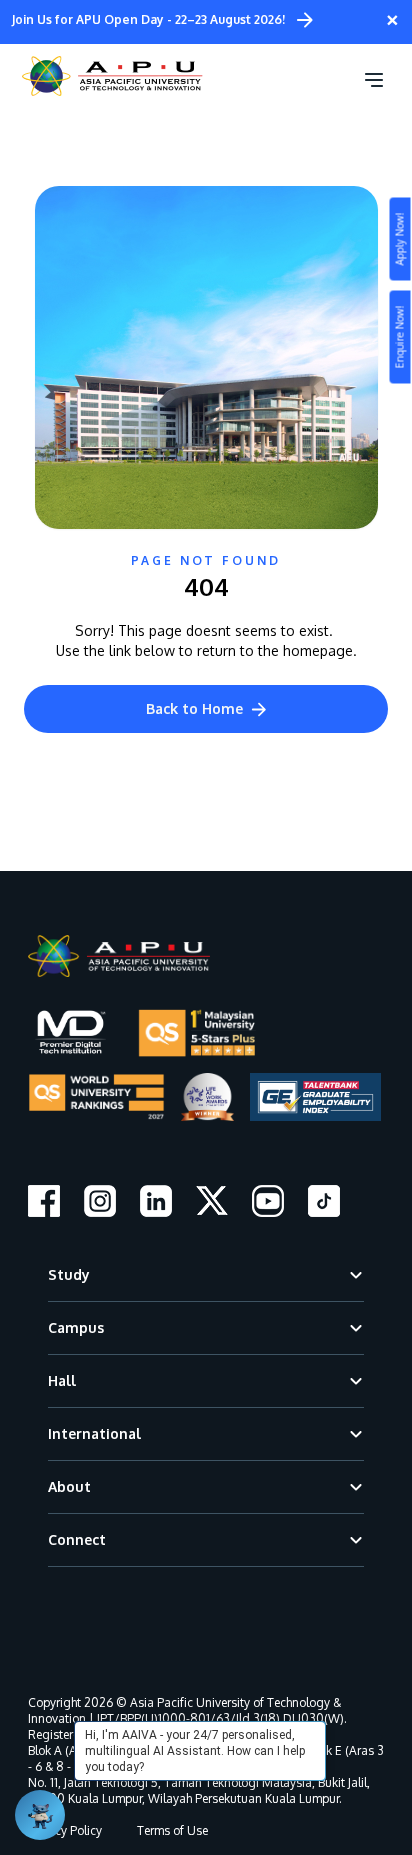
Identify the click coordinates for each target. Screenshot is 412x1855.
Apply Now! (400, 239)
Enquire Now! (400, 337)
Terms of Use (172, 1830)
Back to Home (194, 708)
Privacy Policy (65, 1830)
